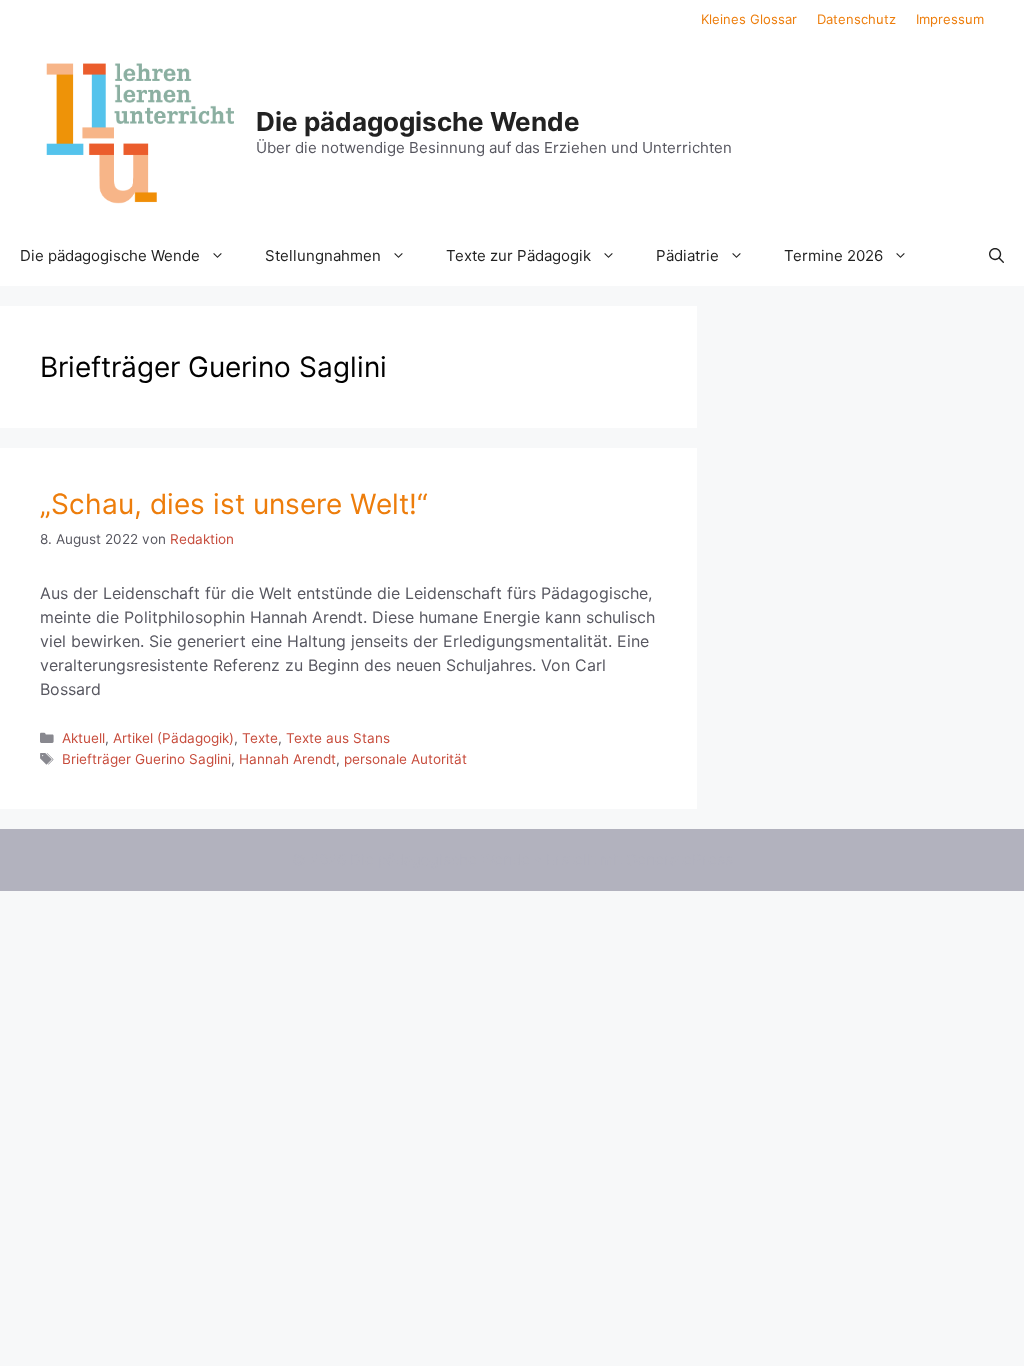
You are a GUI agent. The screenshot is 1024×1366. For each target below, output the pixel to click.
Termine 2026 (833, 255)
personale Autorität (405, 759)
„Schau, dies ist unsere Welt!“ (234, 504)
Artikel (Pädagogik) (173, 738)
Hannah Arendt (287, 759)
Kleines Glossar (749, 19)
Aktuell (83, 738)
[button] (996, 256)
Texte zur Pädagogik (518, 255)
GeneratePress (679, 859)
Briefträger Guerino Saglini (146, 759)
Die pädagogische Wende (418, 121)
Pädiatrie (687, 255)
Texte (260, 738)
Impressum (950, 19)
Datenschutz (856, 19)
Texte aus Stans (338, 738)
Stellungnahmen (323, 255)
